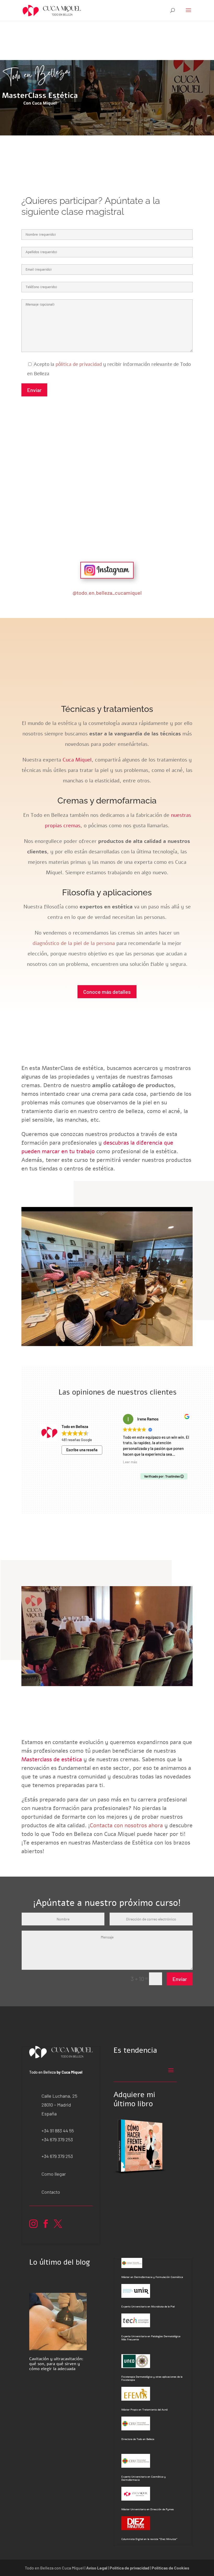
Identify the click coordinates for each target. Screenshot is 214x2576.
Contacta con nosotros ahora (126, 1825)
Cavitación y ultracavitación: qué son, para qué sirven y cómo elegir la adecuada (56, 2364)
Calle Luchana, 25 (59, 2096)
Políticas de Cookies (170, 2568)
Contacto (51, 2192)
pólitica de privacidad (79, 364)
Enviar (34, 390)
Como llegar (54, 2174)
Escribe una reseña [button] (82, 1450)
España (49, 2114)
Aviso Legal (97, 2568)
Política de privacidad (129, 2568)
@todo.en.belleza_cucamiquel (107, 593)
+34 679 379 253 (57, 2139)
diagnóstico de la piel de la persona (74, 943)
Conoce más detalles (107, 992)
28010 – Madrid (56, 2105)
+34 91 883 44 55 (58, 2131)
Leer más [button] (130, 1462)
